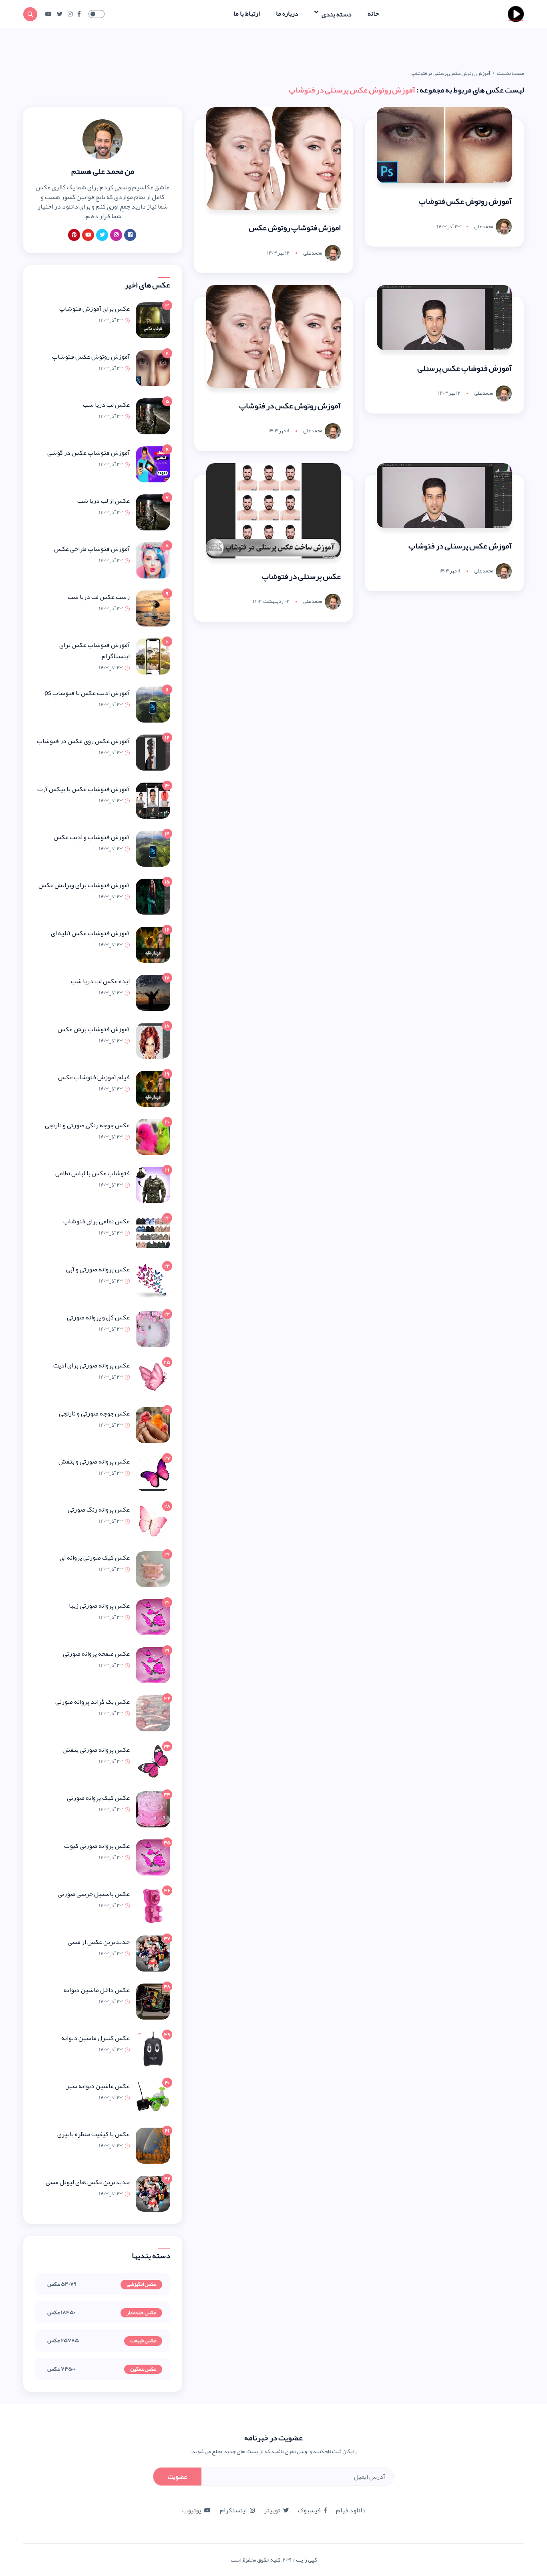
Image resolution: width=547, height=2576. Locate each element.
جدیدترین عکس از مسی (99, 1942)
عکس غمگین (143, 2369)
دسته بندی (336, 14)
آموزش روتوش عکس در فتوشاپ (290, 406)
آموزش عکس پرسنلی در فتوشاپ (460, 546)
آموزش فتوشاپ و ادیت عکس (92, 837)
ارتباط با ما (247, 14)
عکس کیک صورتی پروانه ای (95, 1558)
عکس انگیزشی (141, 2285)
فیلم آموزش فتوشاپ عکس (94, 1077)
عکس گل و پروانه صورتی (98, 1317)
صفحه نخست (510, 73)
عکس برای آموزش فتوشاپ (95, 309)
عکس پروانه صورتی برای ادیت (92, 1365)
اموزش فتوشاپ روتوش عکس (295, 227)
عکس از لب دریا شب (104, 501)
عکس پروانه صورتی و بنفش (94, 1462)
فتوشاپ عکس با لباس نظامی (93, 1173)
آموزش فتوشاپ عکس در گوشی (88, 453)
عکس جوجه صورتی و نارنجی (94, 1413)
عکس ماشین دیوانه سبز (98, 2086)
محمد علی (484, 227)
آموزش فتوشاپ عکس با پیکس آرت (83, 789)
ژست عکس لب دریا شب (99, 597)
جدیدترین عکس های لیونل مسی (88, 2182)
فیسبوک (309, 2510)
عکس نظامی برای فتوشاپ (97, 1221)
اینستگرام (233, 2510)
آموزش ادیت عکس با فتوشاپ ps (87, 693)
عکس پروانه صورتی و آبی (98, 1269)
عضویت (177, 2477)
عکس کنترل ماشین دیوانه (96, 2038)
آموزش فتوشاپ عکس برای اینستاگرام (95, 651)
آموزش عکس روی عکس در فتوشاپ (83, 741)
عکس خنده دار (141, 2313)
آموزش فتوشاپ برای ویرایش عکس (84, 885)
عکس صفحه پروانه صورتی (96, 1654)
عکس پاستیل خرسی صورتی (94, 1894)
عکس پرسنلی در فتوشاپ (301, 576)
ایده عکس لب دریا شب (100, 981)
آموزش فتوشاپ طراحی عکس (92, 549)
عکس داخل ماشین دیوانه (97, 1990)
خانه (373, 14)
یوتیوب (192, 2510)
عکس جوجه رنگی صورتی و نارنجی (87, 1125)
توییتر (272, 2510)
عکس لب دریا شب (106, 405)
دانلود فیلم (351, 2510)
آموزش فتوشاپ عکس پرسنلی (465, 368)
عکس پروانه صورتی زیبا (99, 1606)
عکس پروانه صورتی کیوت (97, 1846)
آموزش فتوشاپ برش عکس (94, 1029)
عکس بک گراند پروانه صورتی (93, 1702)
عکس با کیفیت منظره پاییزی (94, 2134)
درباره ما (287, 14)
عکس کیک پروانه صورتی (98, 1798)
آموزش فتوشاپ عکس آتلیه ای (90, 933)
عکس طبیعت (143, 2341)
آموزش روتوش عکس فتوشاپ (465, 201)
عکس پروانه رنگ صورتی (99, 1510)
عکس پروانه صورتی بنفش (96, 1750)
